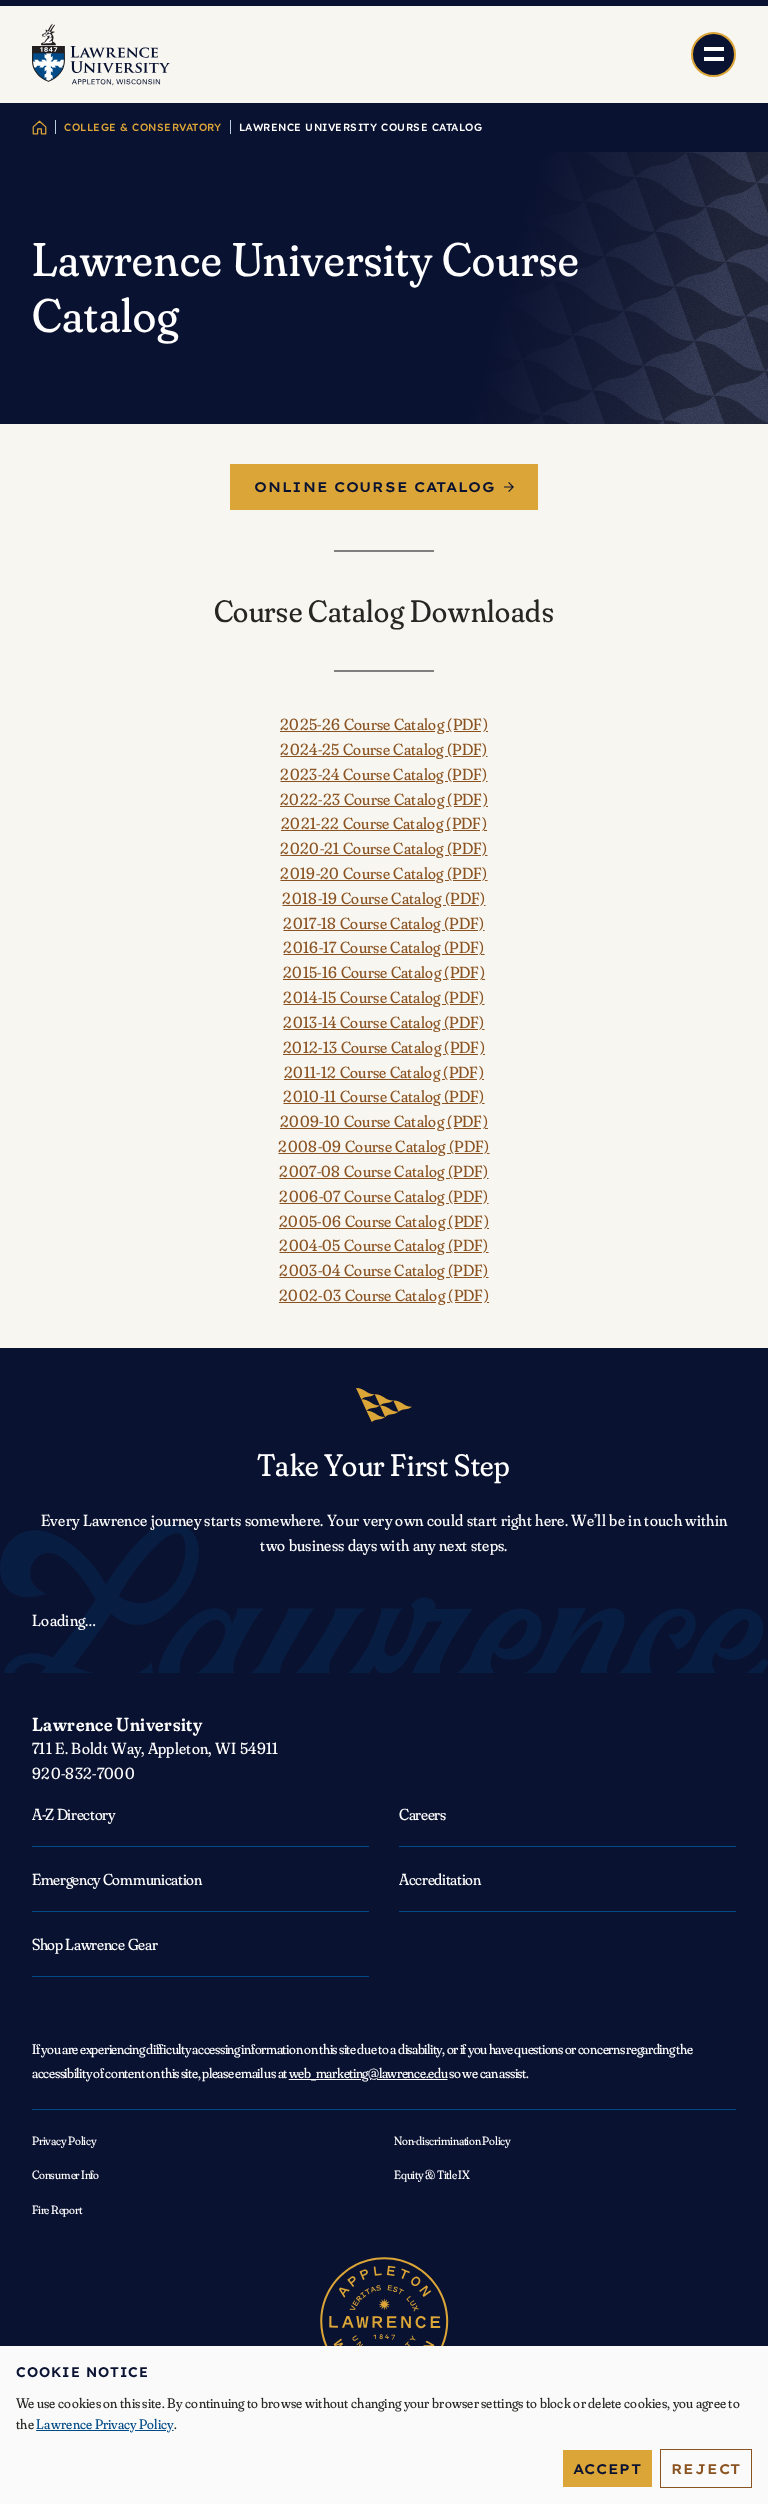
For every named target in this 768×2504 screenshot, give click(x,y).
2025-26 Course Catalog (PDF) (384, 724)
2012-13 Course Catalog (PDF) (384, 1047)
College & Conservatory (143, 127)
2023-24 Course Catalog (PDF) (383, 774)
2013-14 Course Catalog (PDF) (383, 1022)
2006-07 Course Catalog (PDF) (383, 1196)
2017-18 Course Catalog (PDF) (383, 923)
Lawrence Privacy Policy (104, 2424)
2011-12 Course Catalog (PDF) (384, 1072)
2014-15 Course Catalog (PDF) (383, 997)
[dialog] (384, 2425)
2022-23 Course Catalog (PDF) (384, 799)
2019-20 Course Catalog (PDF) (383, 873)
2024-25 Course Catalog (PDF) (383, 749)
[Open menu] (713, 54)
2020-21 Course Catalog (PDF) (383, 848)
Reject (706, 2468)
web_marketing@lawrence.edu (368, 2073)
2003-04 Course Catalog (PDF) (383, 1270)
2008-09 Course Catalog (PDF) (383, 1146)
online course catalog (375, 487)
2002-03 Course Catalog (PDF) (384, 1295)
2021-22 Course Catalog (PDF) (384, 823)
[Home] (39, 127)
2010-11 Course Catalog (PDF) (383, 1096)
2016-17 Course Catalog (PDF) (383, 947)
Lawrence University (117, 1724)
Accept (607, 2468)
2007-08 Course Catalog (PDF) (383, 1171)
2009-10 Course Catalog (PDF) (384, 1121)
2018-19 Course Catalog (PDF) (383, 898)
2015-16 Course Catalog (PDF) (384, 972)
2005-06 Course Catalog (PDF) (384, 1221)
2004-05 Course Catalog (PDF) (383, 1245)
